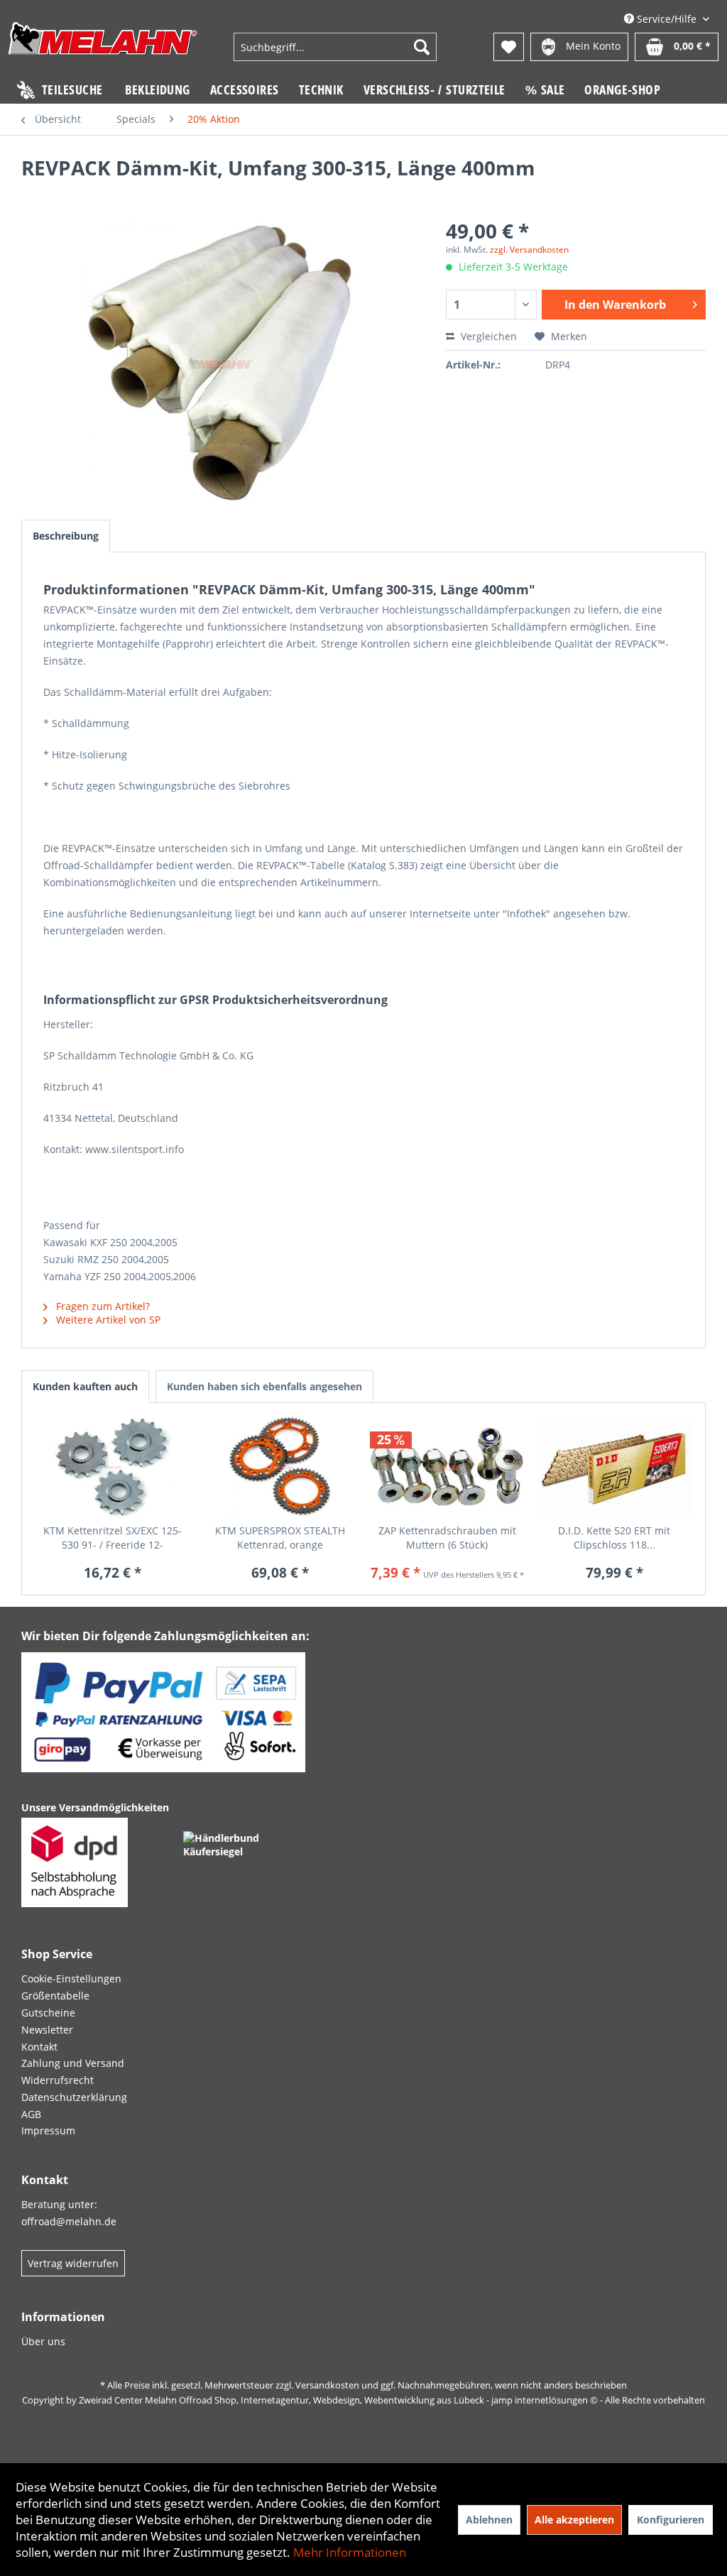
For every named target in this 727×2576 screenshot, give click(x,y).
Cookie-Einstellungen (71, 1979)
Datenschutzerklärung (74, 2097)
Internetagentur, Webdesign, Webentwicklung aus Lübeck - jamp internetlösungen (414, 2400)
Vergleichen (487, 336)
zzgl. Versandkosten (529, 250)
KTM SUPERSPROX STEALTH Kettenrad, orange (280, 1538)
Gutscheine (48, 2013)
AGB (31, 2114)
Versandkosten (327, 2385)
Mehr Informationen (350, 2552)
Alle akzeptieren (574, 2520)
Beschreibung (66, 536)
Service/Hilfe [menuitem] (667, 19)
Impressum (48, 2130)
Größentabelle (55, 1996)
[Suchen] (422, 47)
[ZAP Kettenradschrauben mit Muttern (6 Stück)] (447, 1467)
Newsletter (47, 2030)
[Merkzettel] (509, 47)
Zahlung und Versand (73, 2063)
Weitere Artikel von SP (107, 1320)
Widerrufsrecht (58, 2080)
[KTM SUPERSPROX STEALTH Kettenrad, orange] (280, 1467)
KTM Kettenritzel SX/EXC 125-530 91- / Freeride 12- (113, 1538)
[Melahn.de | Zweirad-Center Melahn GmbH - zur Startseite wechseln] (103, 49)
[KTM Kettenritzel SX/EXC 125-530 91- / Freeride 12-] (113, 1467)
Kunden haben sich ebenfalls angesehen (264, 1386)
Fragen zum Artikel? (102, 1306)
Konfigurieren (671, 2520)
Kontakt (39, 2047)
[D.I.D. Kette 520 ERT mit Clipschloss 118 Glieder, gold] (615, 1467)
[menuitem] (335, 47)
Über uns (43, 2341)
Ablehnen (489, 2520)
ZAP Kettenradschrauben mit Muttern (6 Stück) (447, 1538)
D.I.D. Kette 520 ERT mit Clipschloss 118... (614, 1538)
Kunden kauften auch (85, 1386)
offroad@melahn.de (69, 2221)
